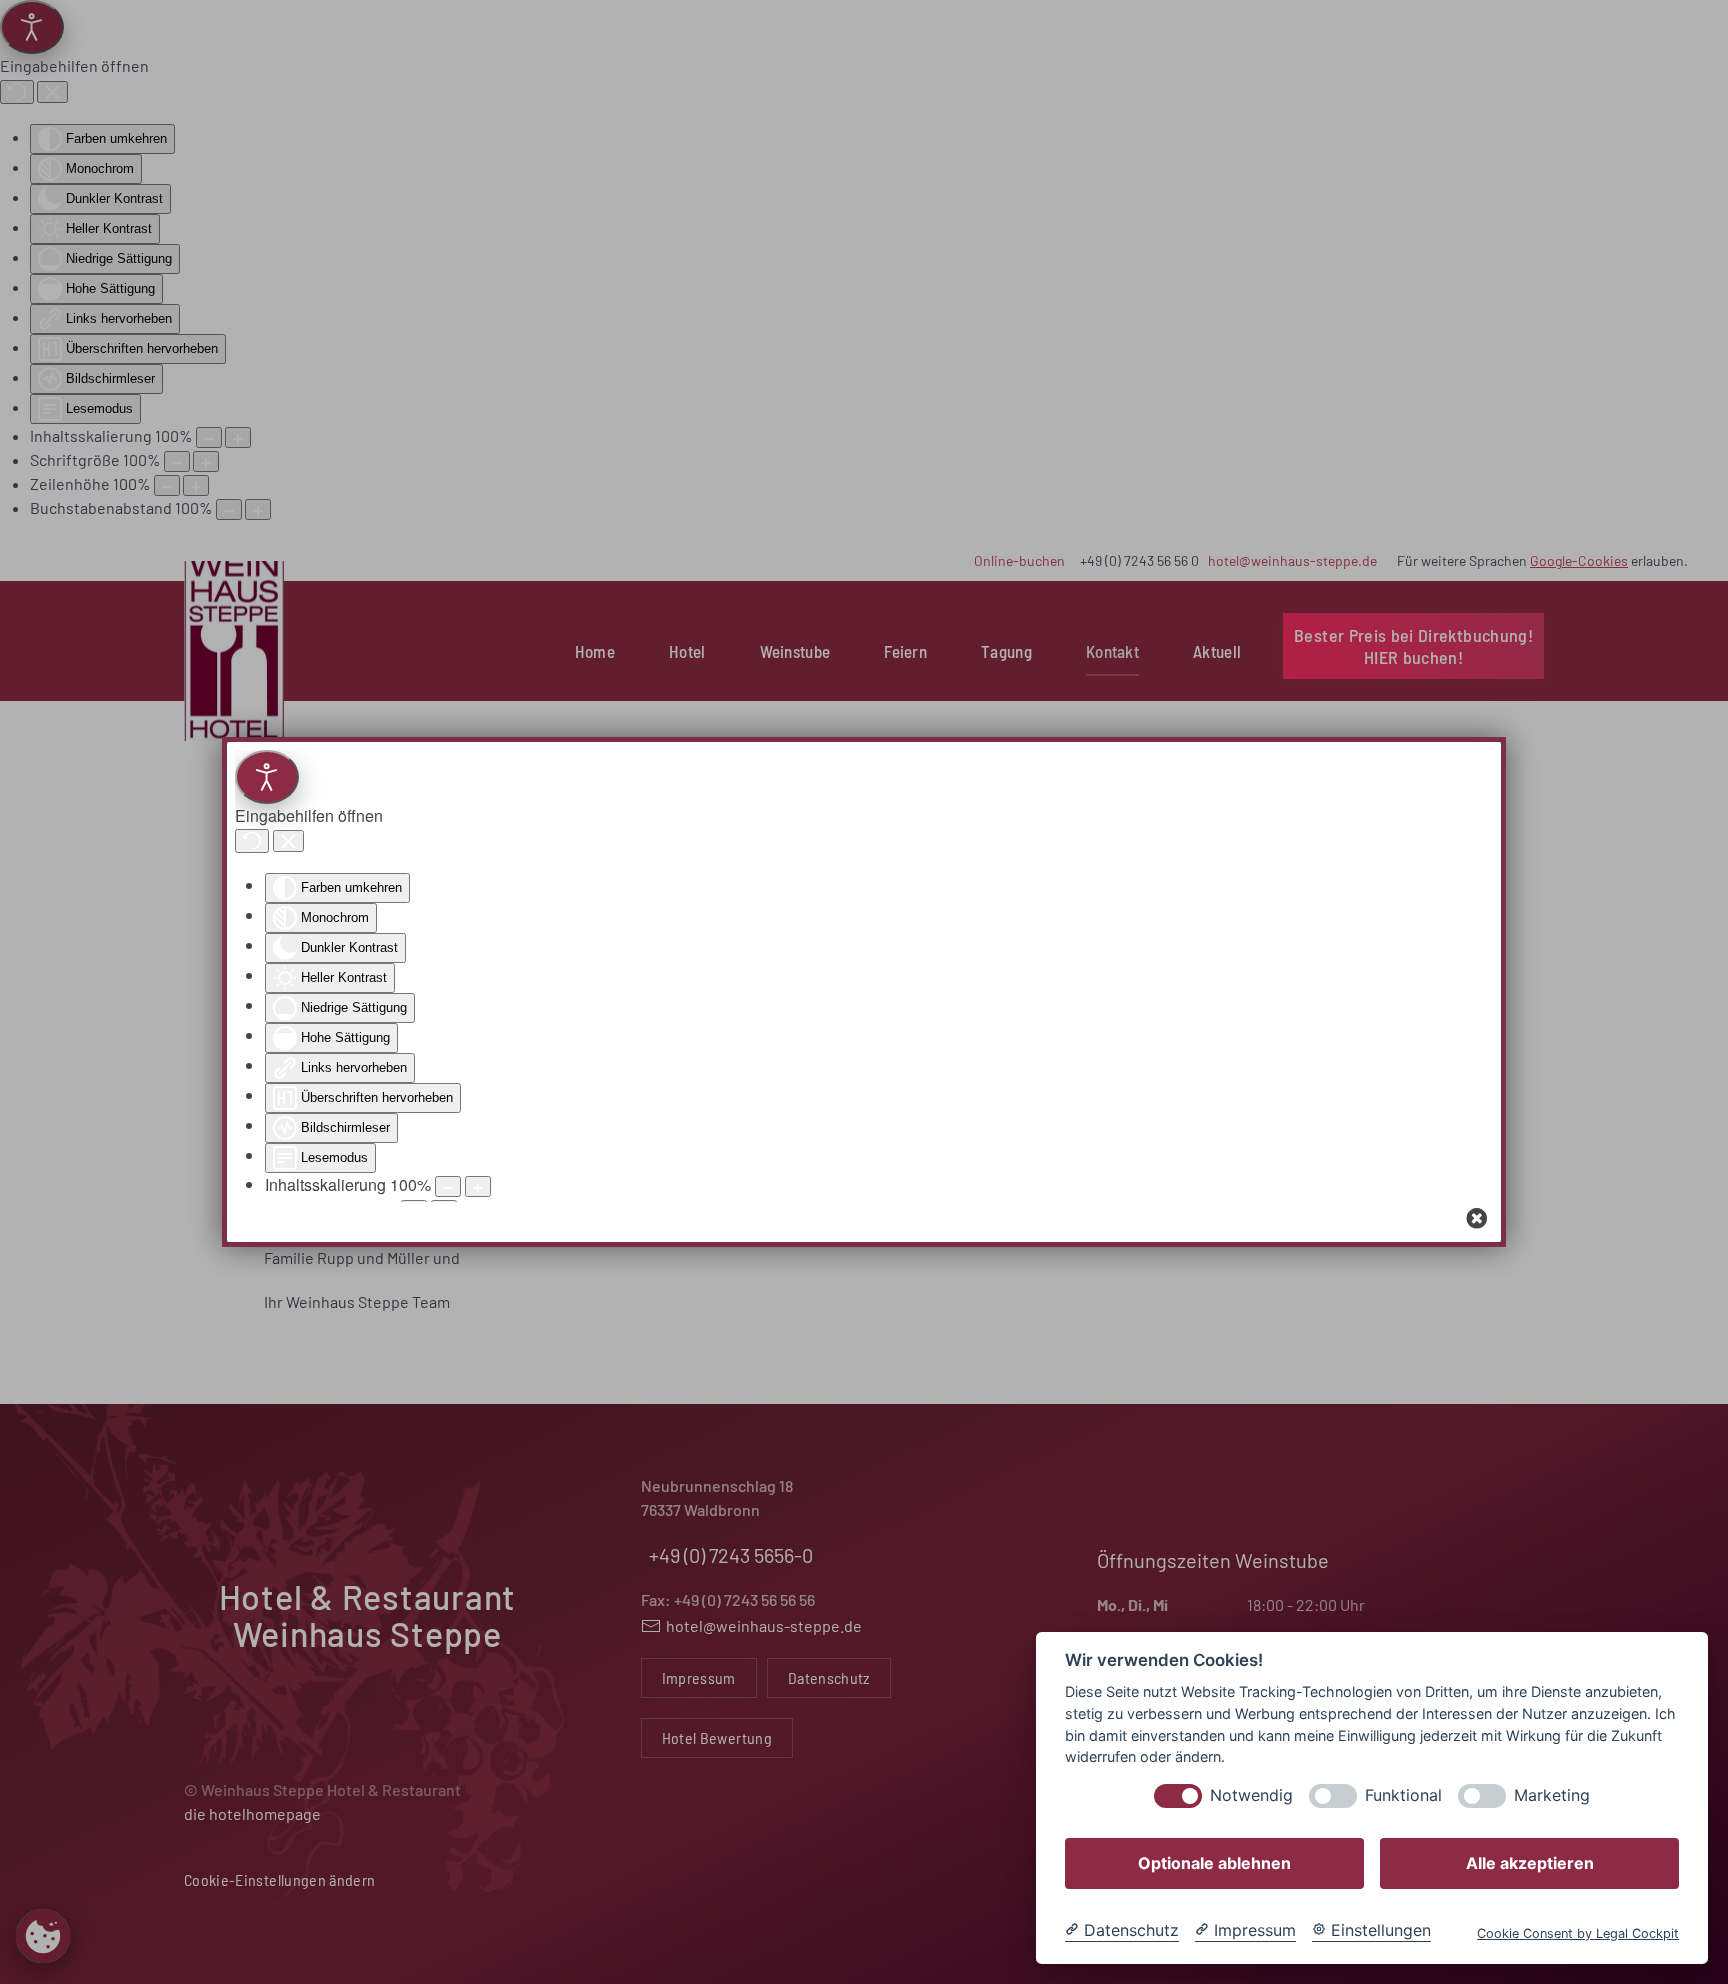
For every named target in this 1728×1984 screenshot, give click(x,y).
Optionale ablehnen (1214, 1863)
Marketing (1552, 1795)
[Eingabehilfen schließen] (288, 841)
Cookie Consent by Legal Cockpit (1578, 1933)
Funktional (1403, 1795)
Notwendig (1251, 1795)
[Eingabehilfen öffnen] (267, 777)
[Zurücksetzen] (252, 841)
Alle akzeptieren (1530, 1863)
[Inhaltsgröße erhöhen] (478, 1186)
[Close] (1477, 1218)
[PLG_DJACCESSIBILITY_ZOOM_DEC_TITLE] (448, 1186)
